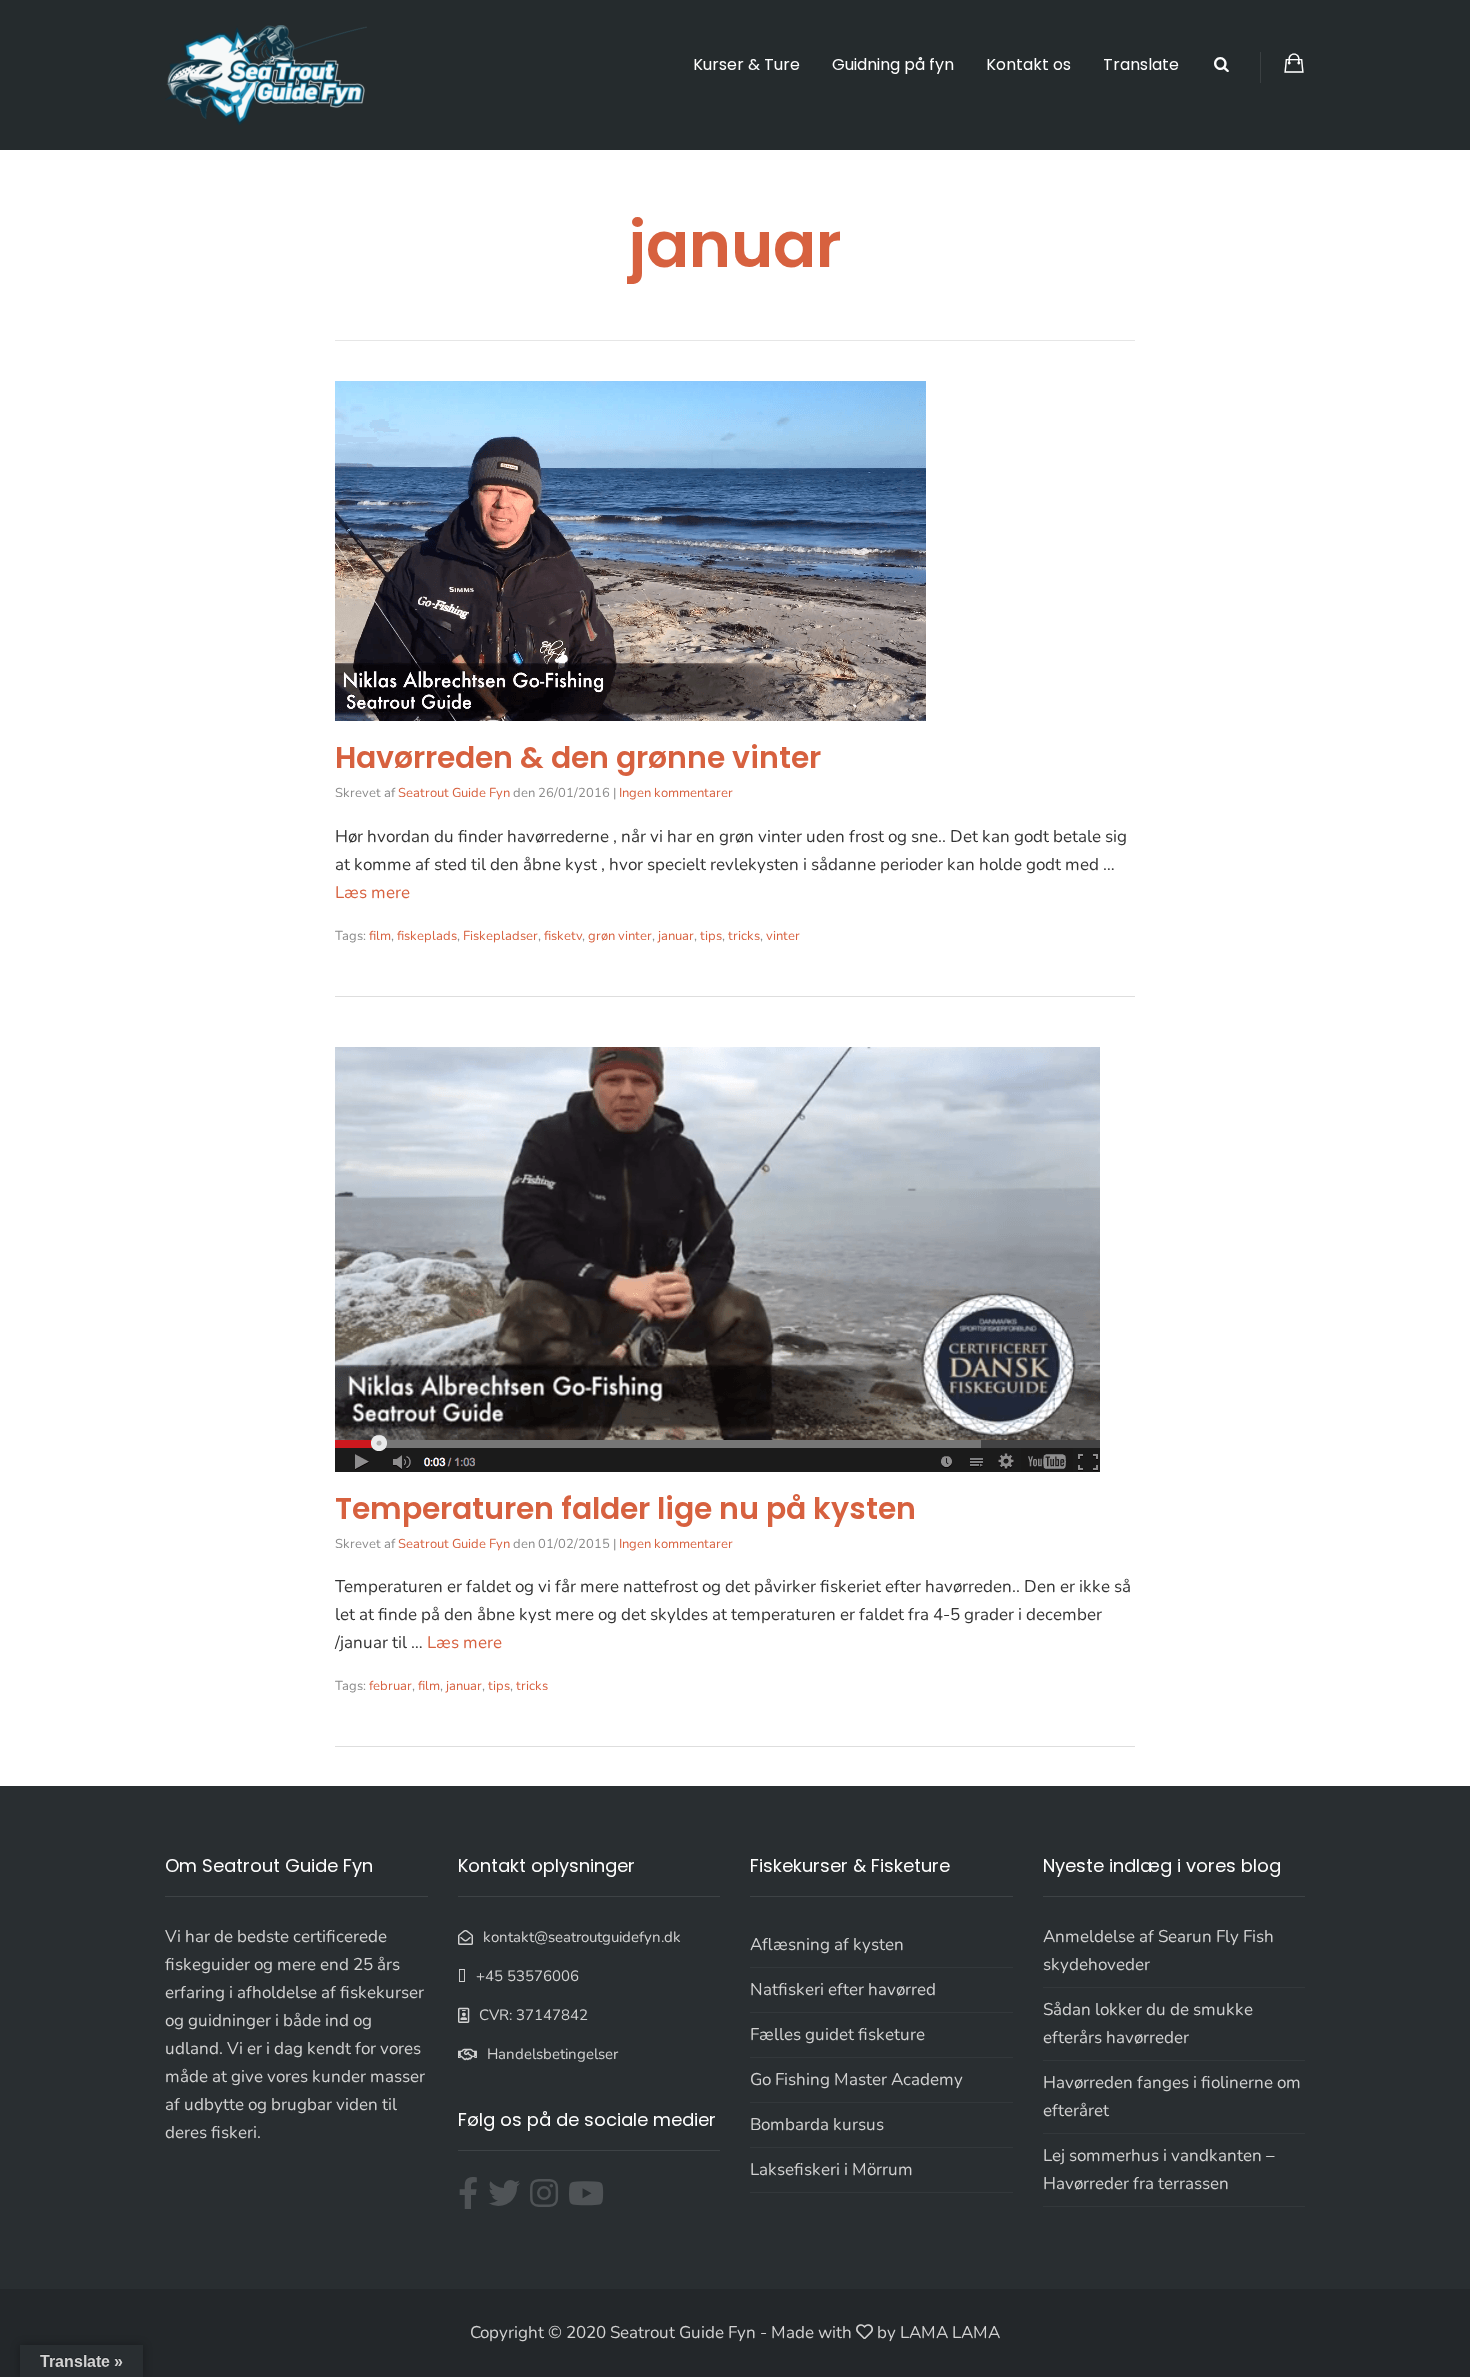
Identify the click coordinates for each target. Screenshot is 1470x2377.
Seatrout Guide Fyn (454, 793)
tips (711, 936)
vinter (783, 936)
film (380, 936)
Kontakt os (1028, 64)
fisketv (563, 936)
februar (390, 1686)
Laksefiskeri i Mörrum (831, 2169)
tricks (744, 936)
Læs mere (372, 892)
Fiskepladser (500, 936)
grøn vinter (620, 936)
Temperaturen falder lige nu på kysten (625, 1508)
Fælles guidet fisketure (837, 2034)
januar (676, 936)
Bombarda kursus (817, 2124)
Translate (1141, 64)
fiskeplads (427, 936)
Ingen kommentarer (676, 793)
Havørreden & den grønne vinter (578, 757)
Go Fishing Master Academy (856, 2079)
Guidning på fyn (893, 64)
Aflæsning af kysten (827, 1944)
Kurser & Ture (746, 64)
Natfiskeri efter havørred (843, 1989)
